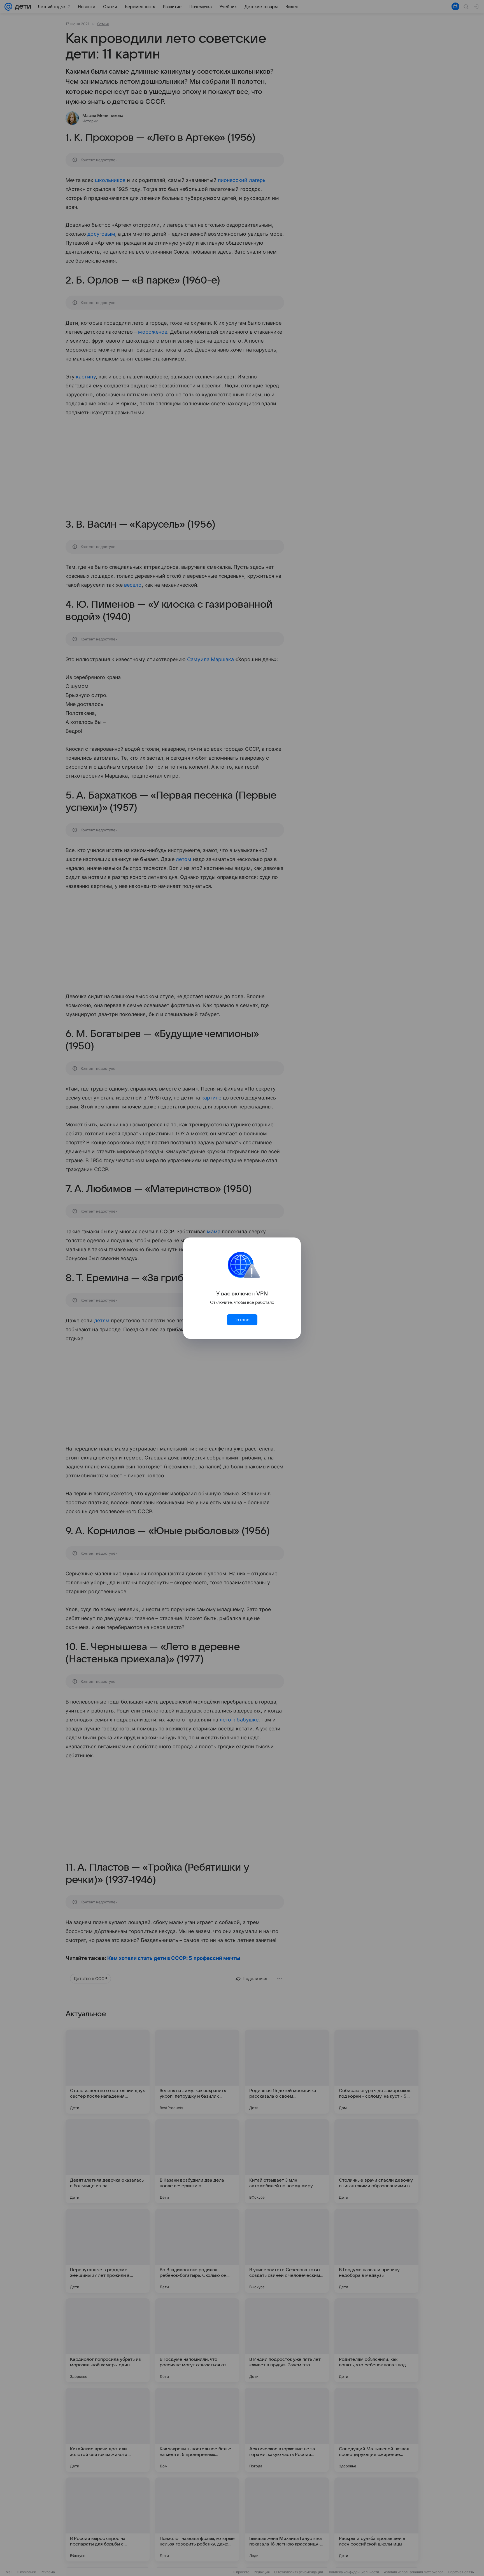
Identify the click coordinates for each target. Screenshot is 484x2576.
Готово (242, 1320)
